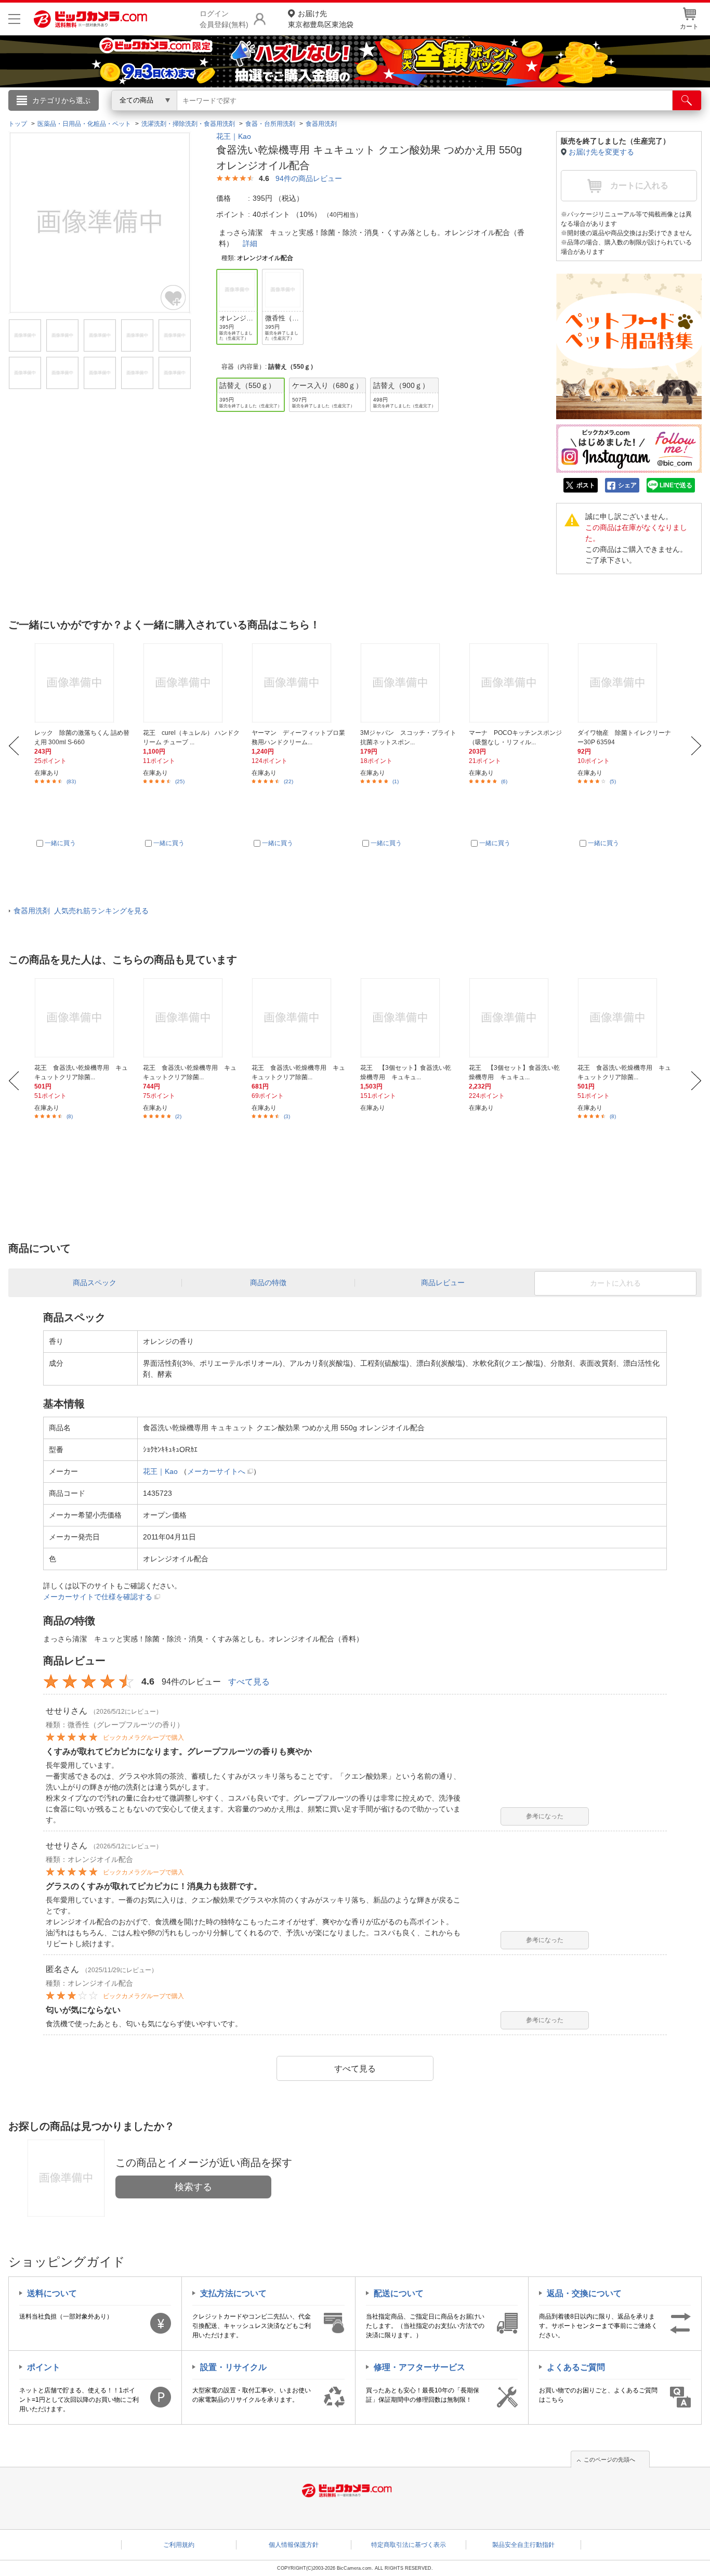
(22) (288, 781)
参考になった (545, 1816)
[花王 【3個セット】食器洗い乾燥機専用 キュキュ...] (409, 1018)
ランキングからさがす (313, 115)
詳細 (250, 243)
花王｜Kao (234, 136)
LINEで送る (676, 485)
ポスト (586, 485)
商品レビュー (443, 1283)
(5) (613, 781)
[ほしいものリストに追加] (174, 297)
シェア (627, 485)
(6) (504, 781)
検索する (193, 2187)
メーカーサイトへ (216, 1471)
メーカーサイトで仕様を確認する (98, 1597)
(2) (178, 1116)
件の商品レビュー (309, 178)
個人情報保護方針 (294, 2545)
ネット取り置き (490, 115)
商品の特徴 (268, 1283)
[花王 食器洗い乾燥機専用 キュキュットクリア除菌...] (83, 1018)
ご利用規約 (179, 2545)
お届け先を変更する (601, 152)
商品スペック (95, 1283)
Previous (14, 746)
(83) (71, 781)
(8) (70, 1116)
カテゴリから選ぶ (61, 100)
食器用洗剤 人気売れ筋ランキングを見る (81, 911)
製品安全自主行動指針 (523, 2545)
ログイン (132, 118)
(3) (287, 1116)
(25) (180, 781)
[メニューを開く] (14, 19)
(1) (396, 781)
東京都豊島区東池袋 (321, 19)
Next (696, 746)
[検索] (687, 100)
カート (689, 27)
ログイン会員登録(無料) (224, 19)
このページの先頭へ (609, 2460)
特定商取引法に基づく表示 (409, 2545)
